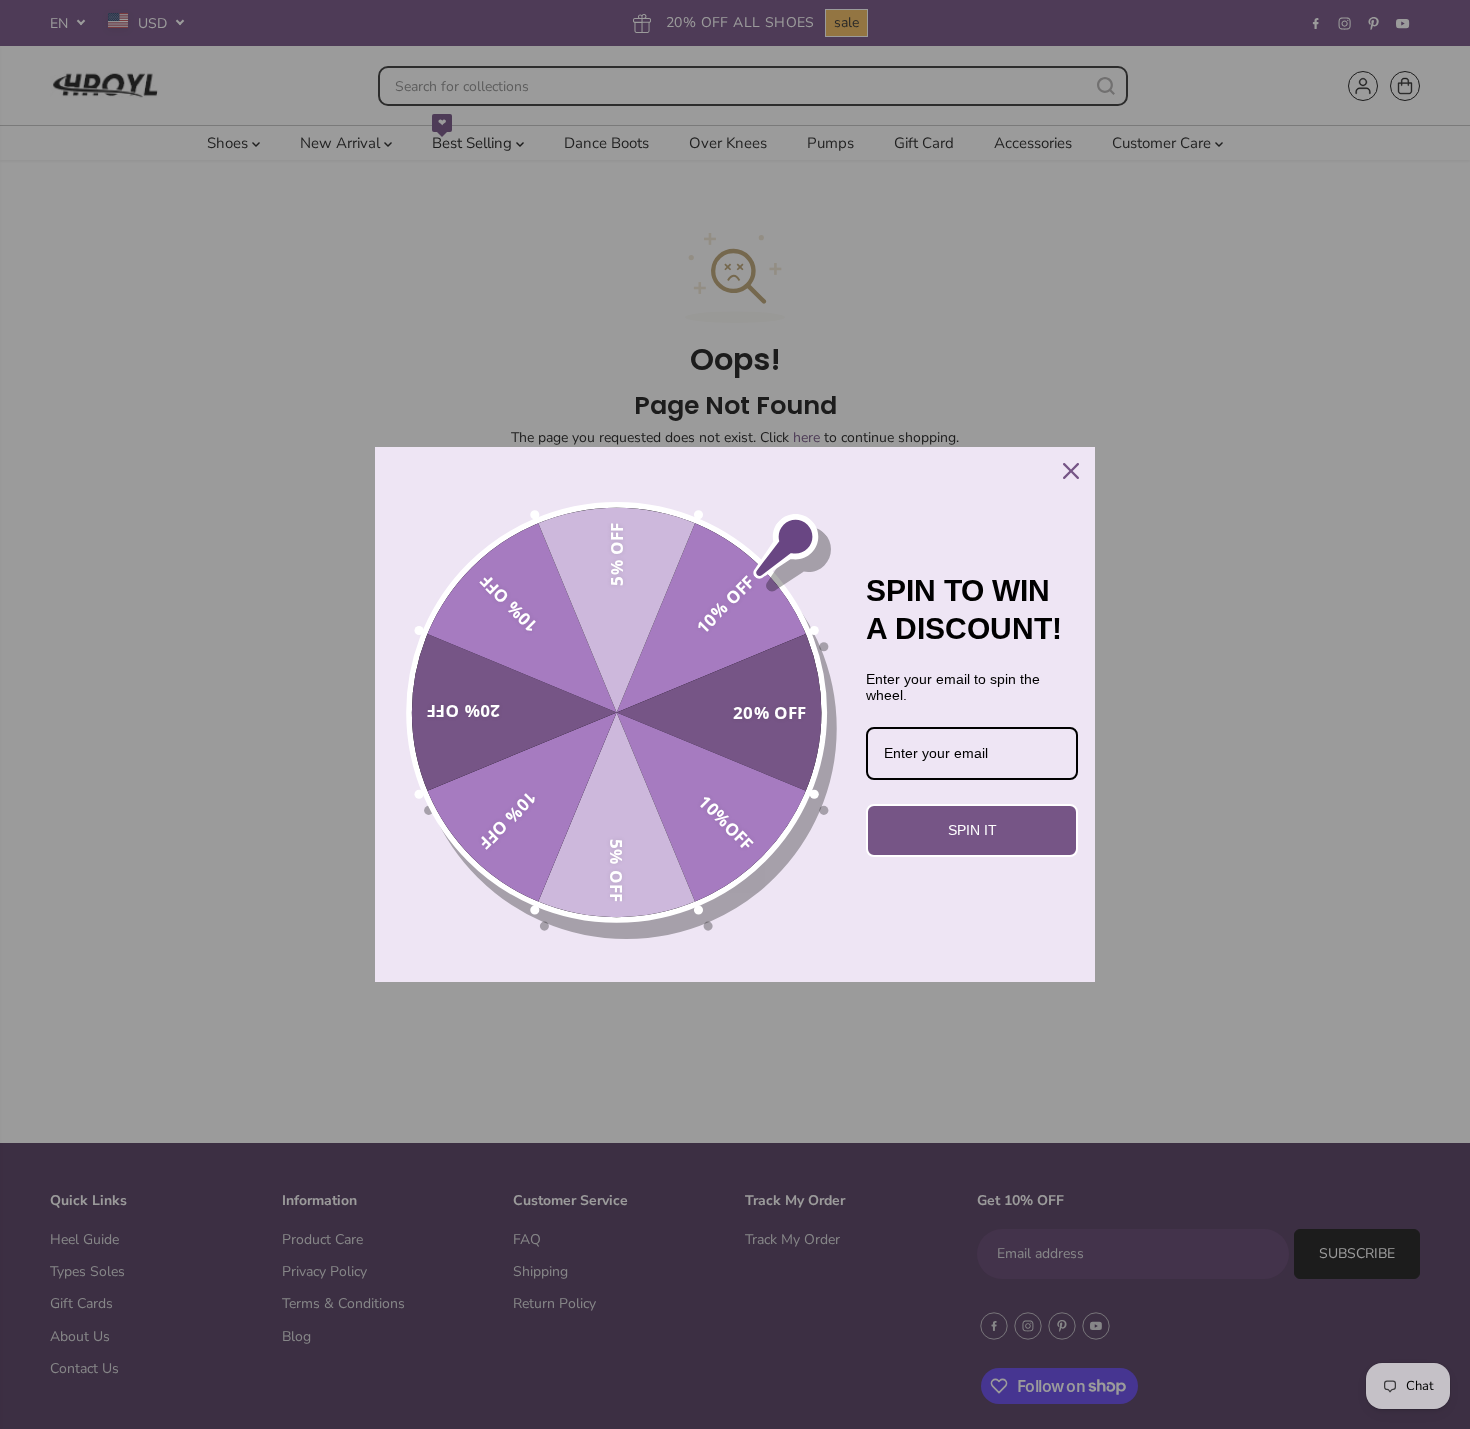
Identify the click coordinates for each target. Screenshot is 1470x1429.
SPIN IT (972, 830)
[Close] (1071, 471)
